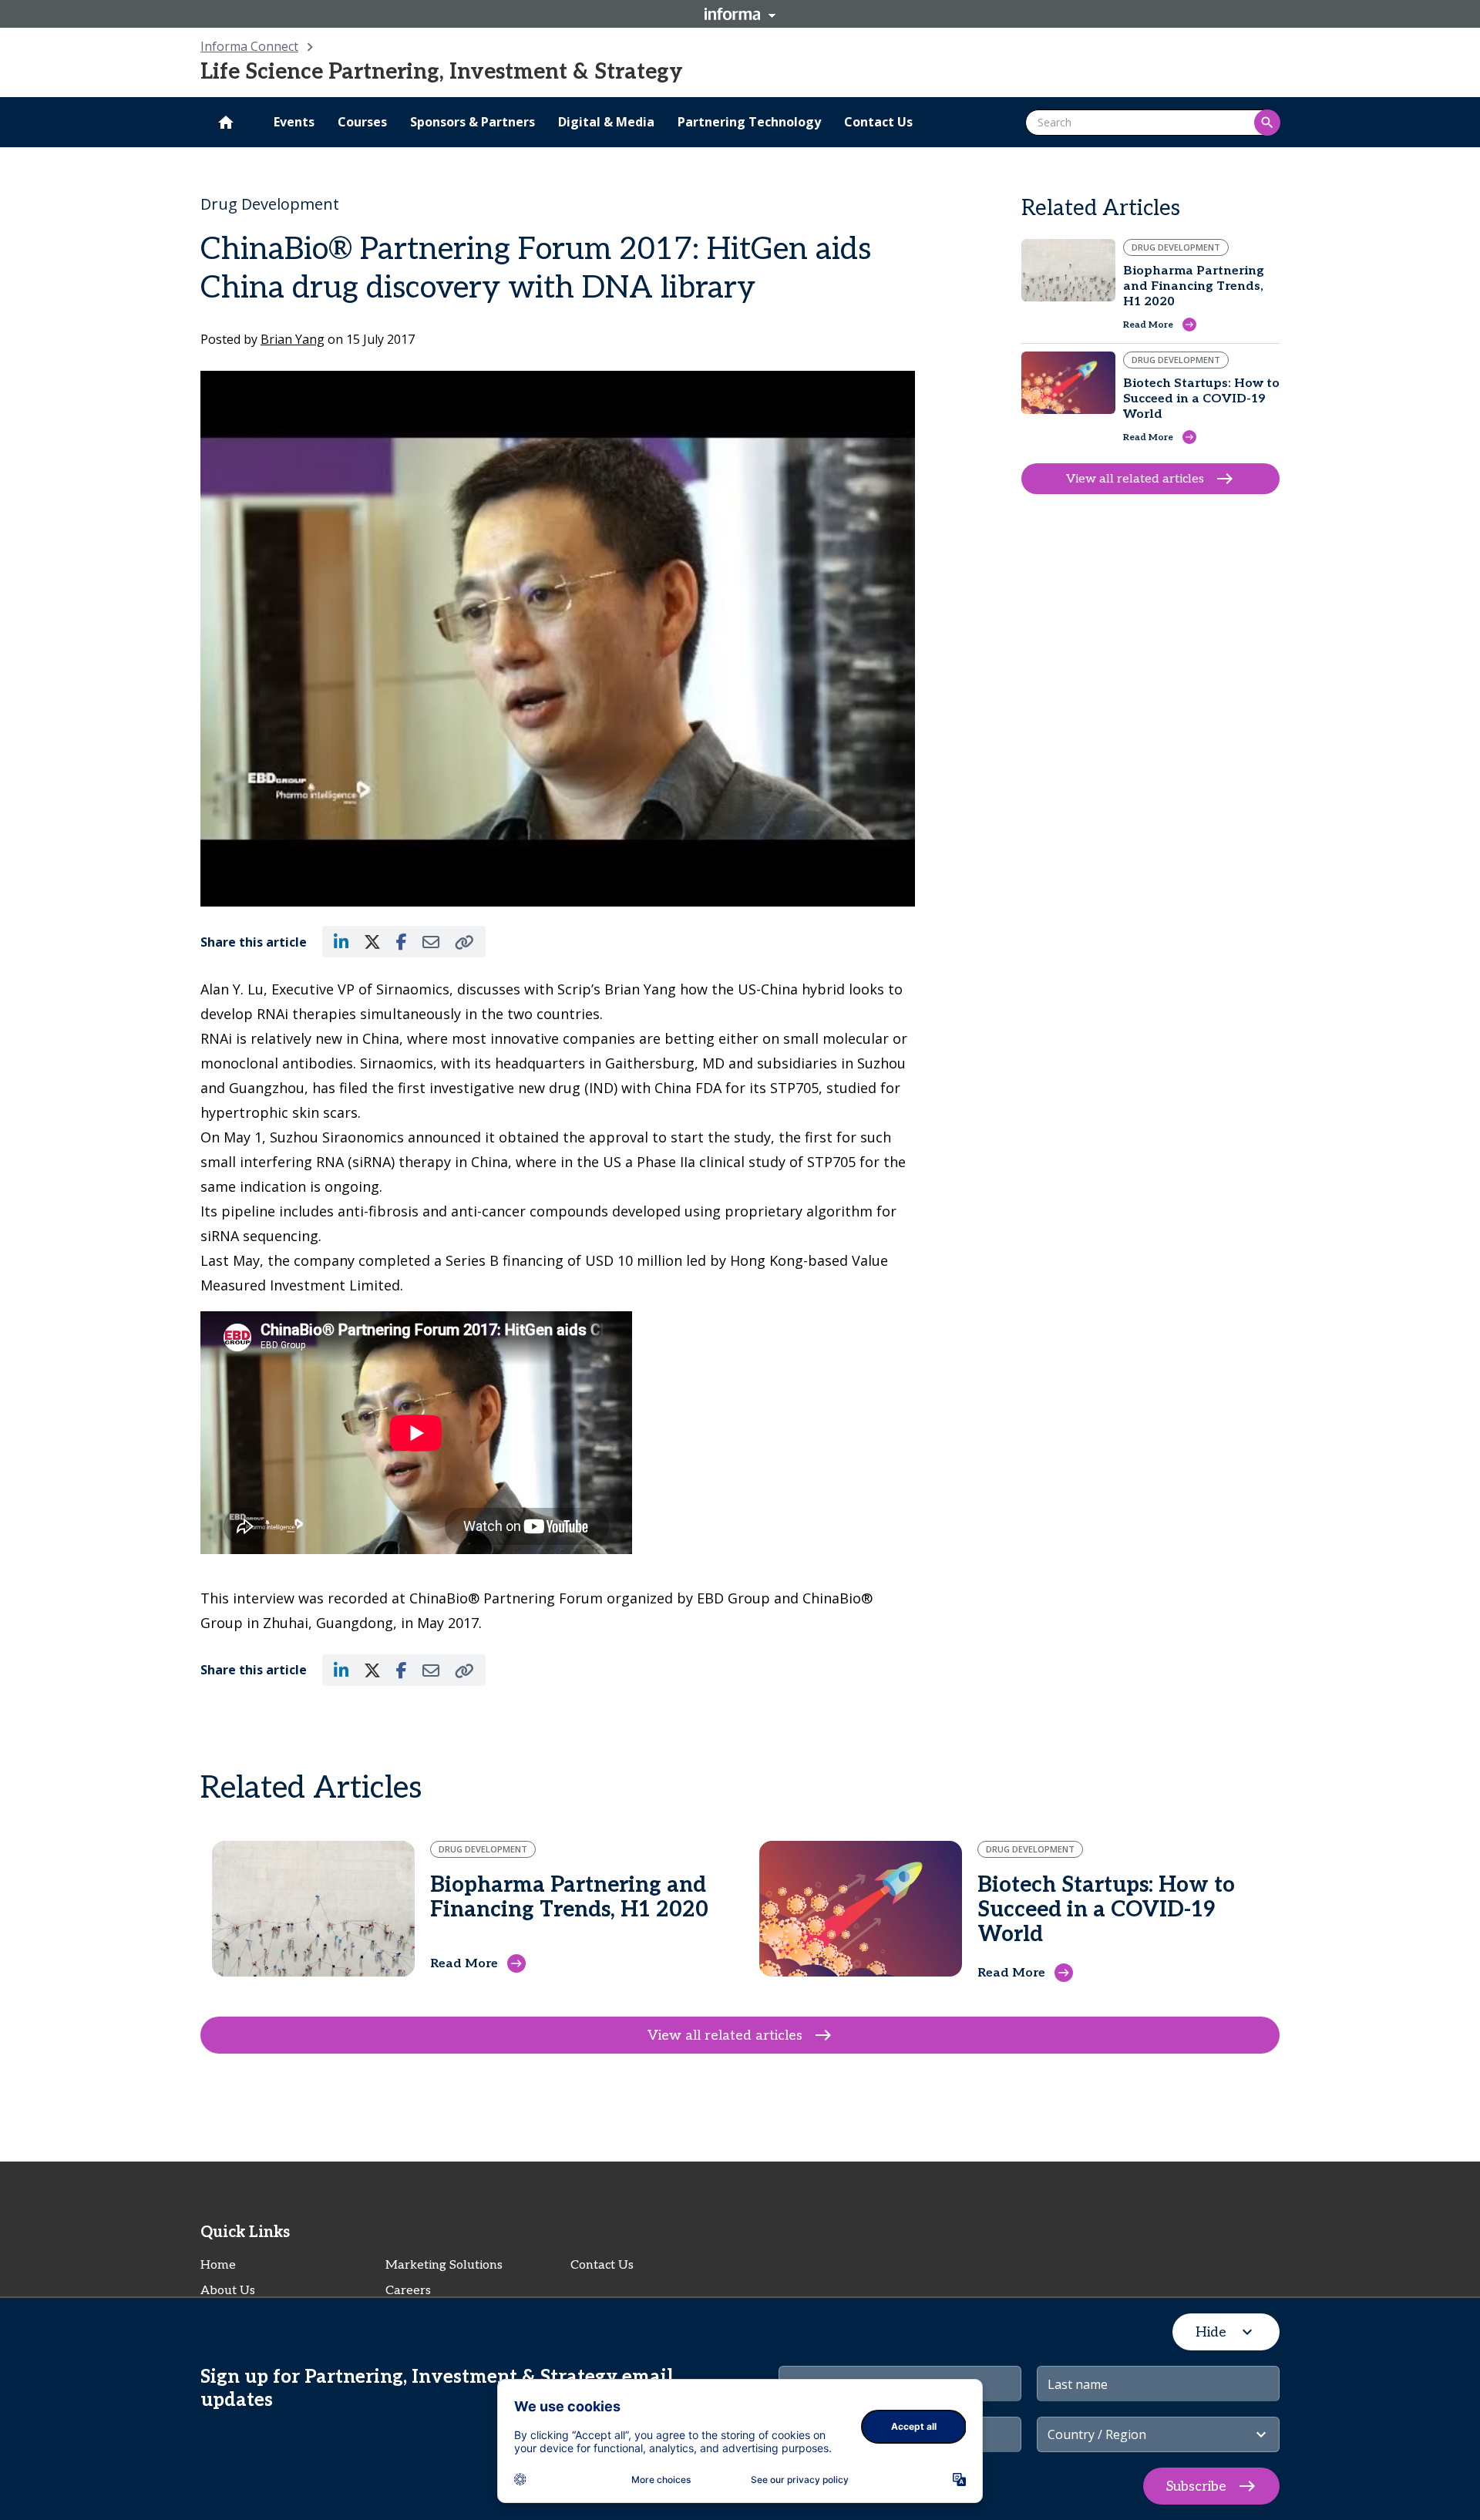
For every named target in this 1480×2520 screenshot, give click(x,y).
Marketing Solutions (444, 2265)
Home (218, 2265)
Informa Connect (249, 46)
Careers (408, 2291)
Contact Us (602, 2265)
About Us (228, 2291)
